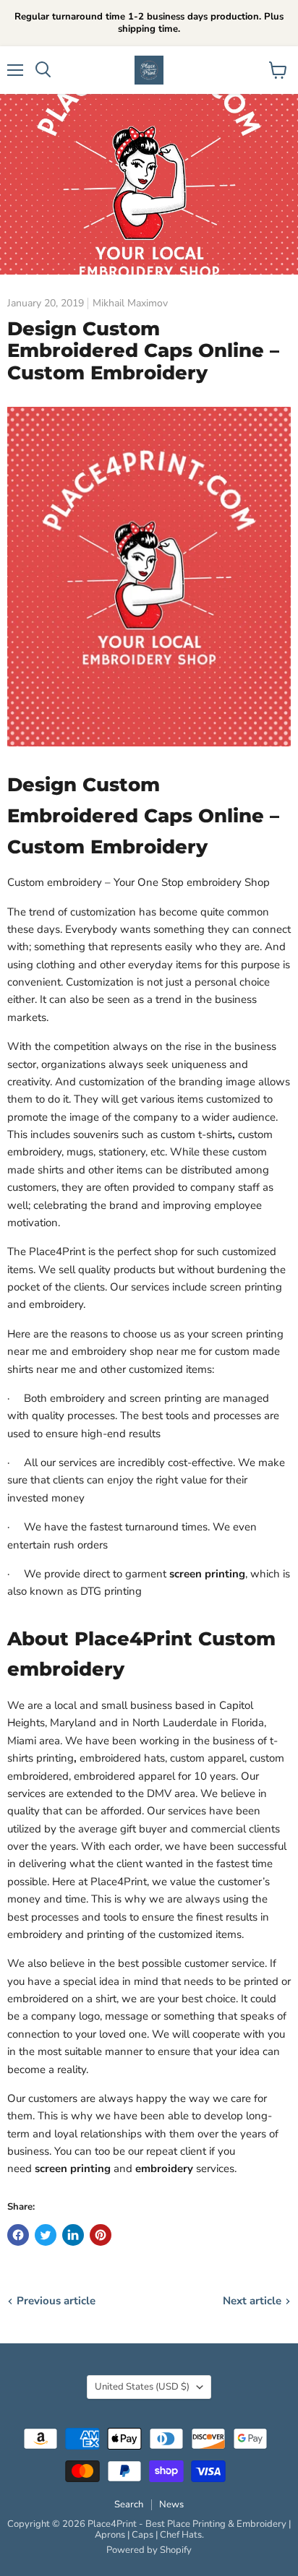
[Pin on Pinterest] (101, 2235)
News (171, 2504)
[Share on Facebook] (18, 2235)
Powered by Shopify (149, 2550)
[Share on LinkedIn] (73, 2235)
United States (142, 2387)
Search (129, 2504)
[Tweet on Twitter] (46, 2235)
